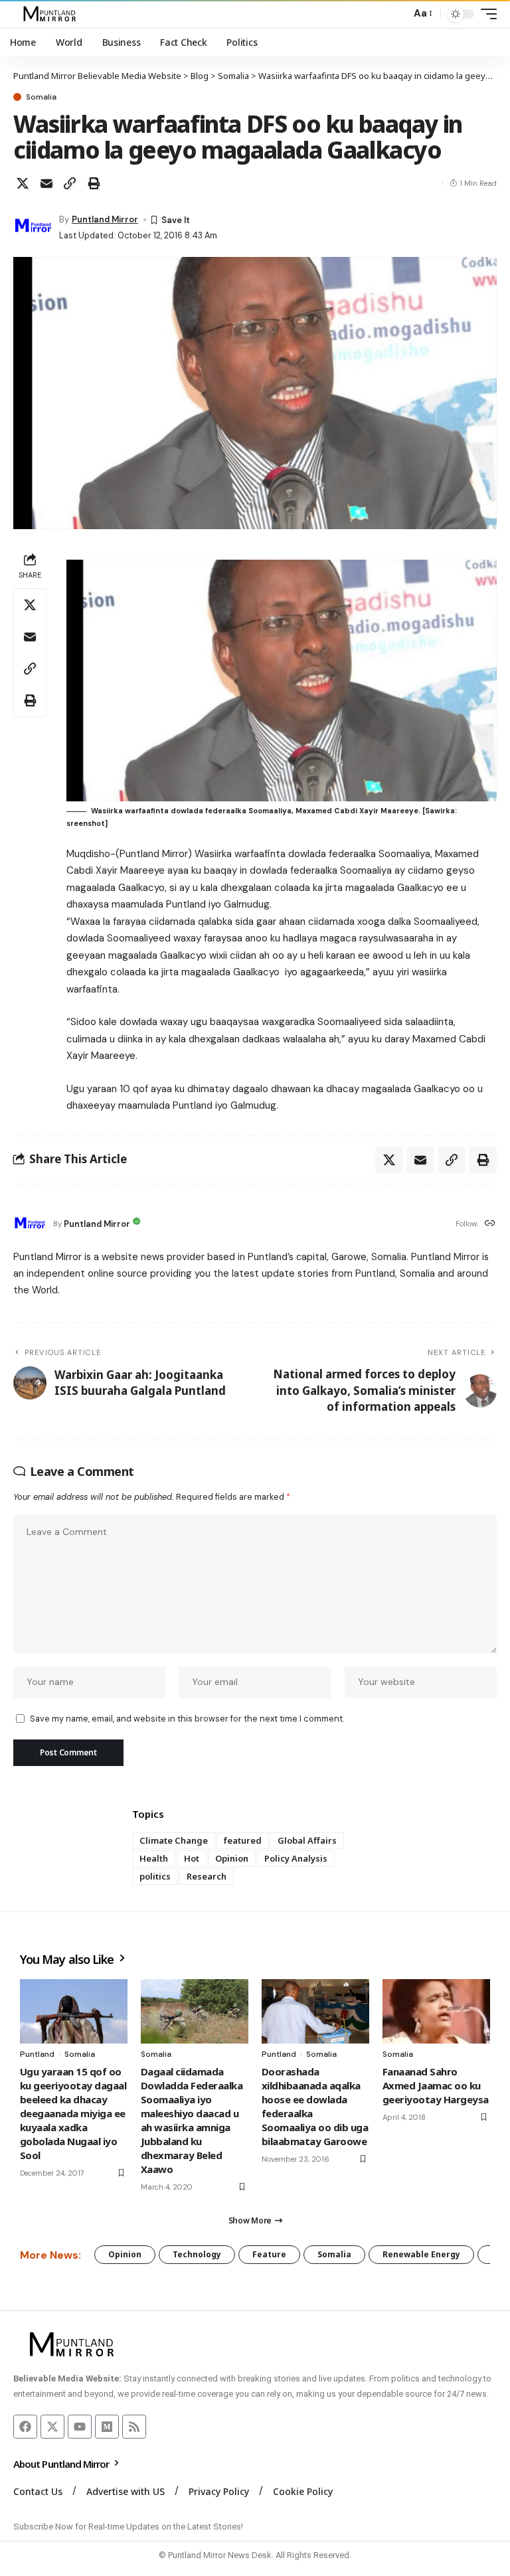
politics (155, 1876)
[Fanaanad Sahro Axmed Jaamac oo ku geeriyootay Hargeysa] (436, 2011)
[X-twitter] (52, 2427)
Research (207, 1876)
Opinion (232, 1858)
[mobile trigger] (485, 14)
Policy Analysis (296, 1858)
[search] (397, 14)
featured (243, 1840)
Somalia (41, 97)
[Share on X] (23, 183)
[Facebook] (25, 2427)
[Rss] (134, 2427)
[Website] (490, 1224)
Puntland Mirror (105, 219)
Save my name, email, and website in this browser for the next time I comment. (187, 1719)
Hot (192, 1858)
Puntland (37, 2054)
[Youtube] (80, 2427)
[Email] (46, 183)
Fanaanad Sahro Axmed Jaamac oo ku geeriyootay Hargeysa (436, 2085)
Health (154, 1858)
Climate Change (174, 1840)
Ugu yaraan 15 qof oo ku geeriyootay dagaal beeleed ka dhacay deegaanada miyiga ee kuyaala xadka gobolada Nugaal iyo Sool (73, 2113)
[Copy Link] (70, 183)
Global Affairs (307, 1840)
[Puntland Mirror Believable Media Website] (51, 14)
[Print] (94, 183)
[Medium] (107, 2427)
